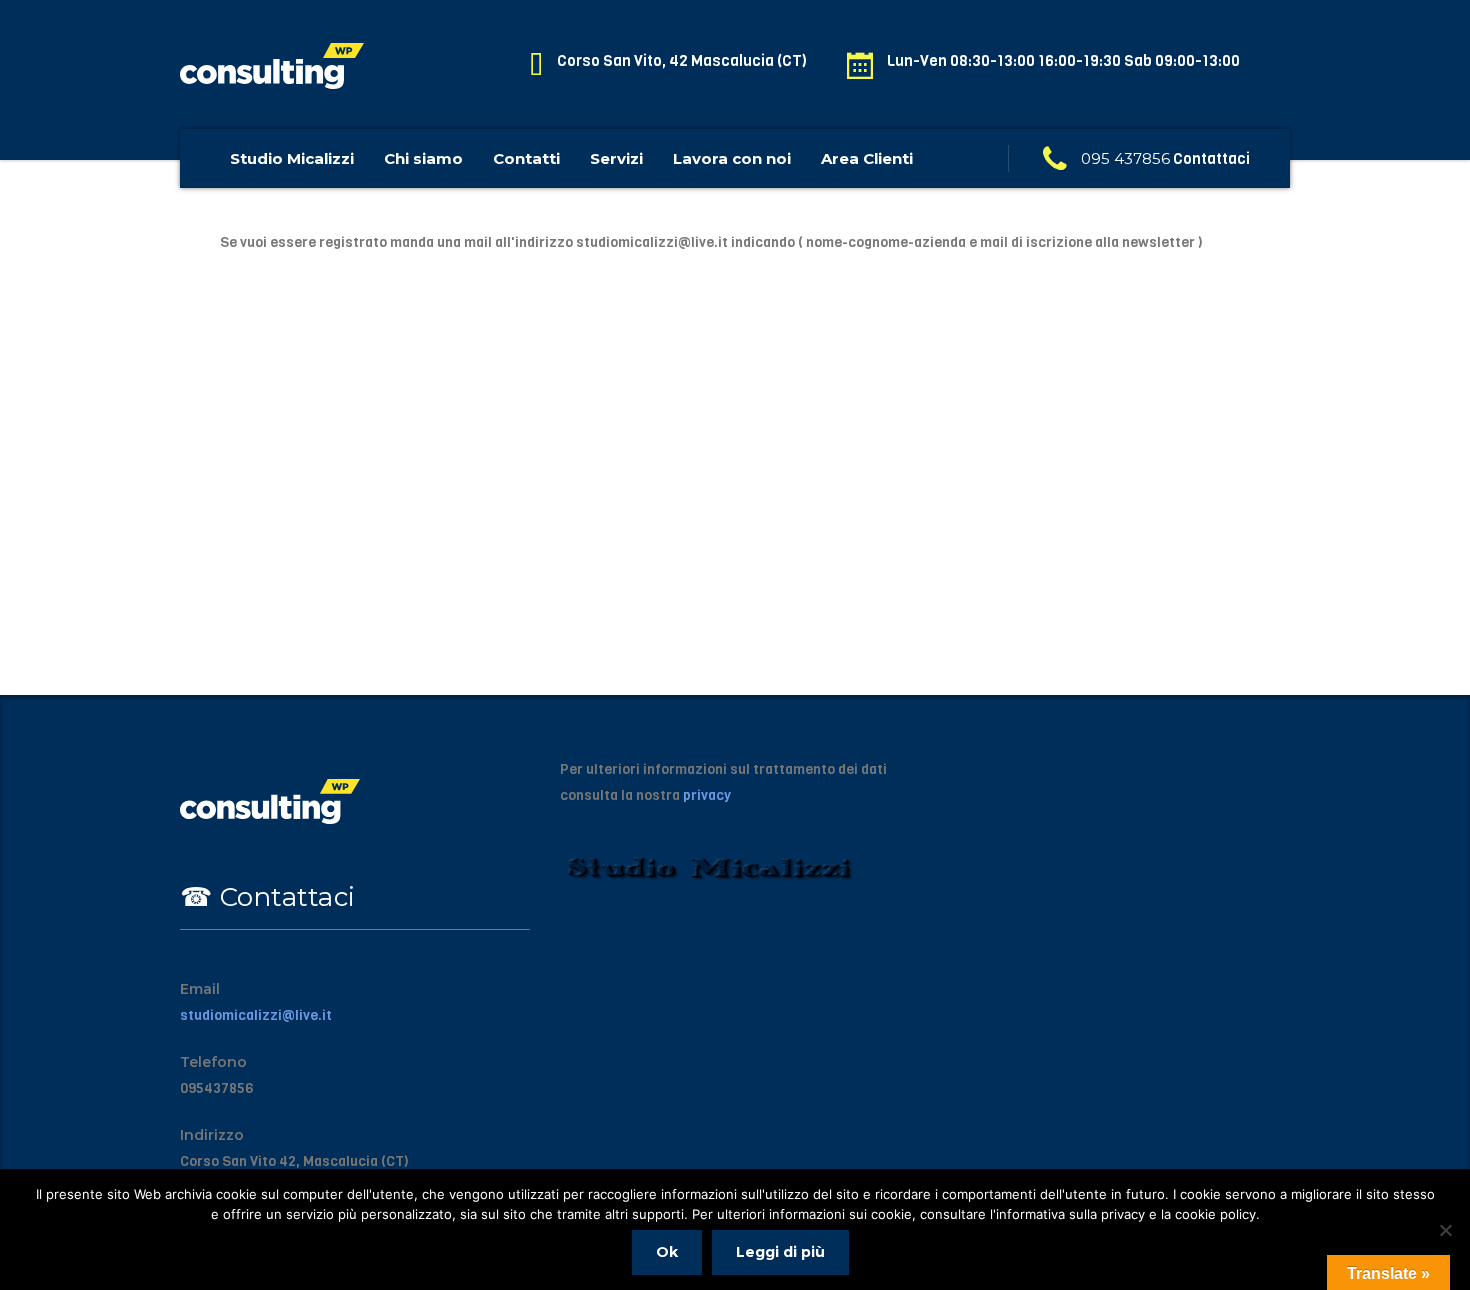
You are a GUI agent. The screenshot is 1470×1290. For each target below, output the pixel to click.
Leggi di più (780, 1252)
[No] (1445, 1230)
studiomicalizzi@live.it (256, 1015)
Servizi (616, 158)
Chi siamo (423, 158)
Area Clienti (867, 158)
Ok (667, 1252)
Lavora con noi (732, 158)
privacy (707, 795)
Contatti (526, 158)
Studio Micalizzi (292, 158)
